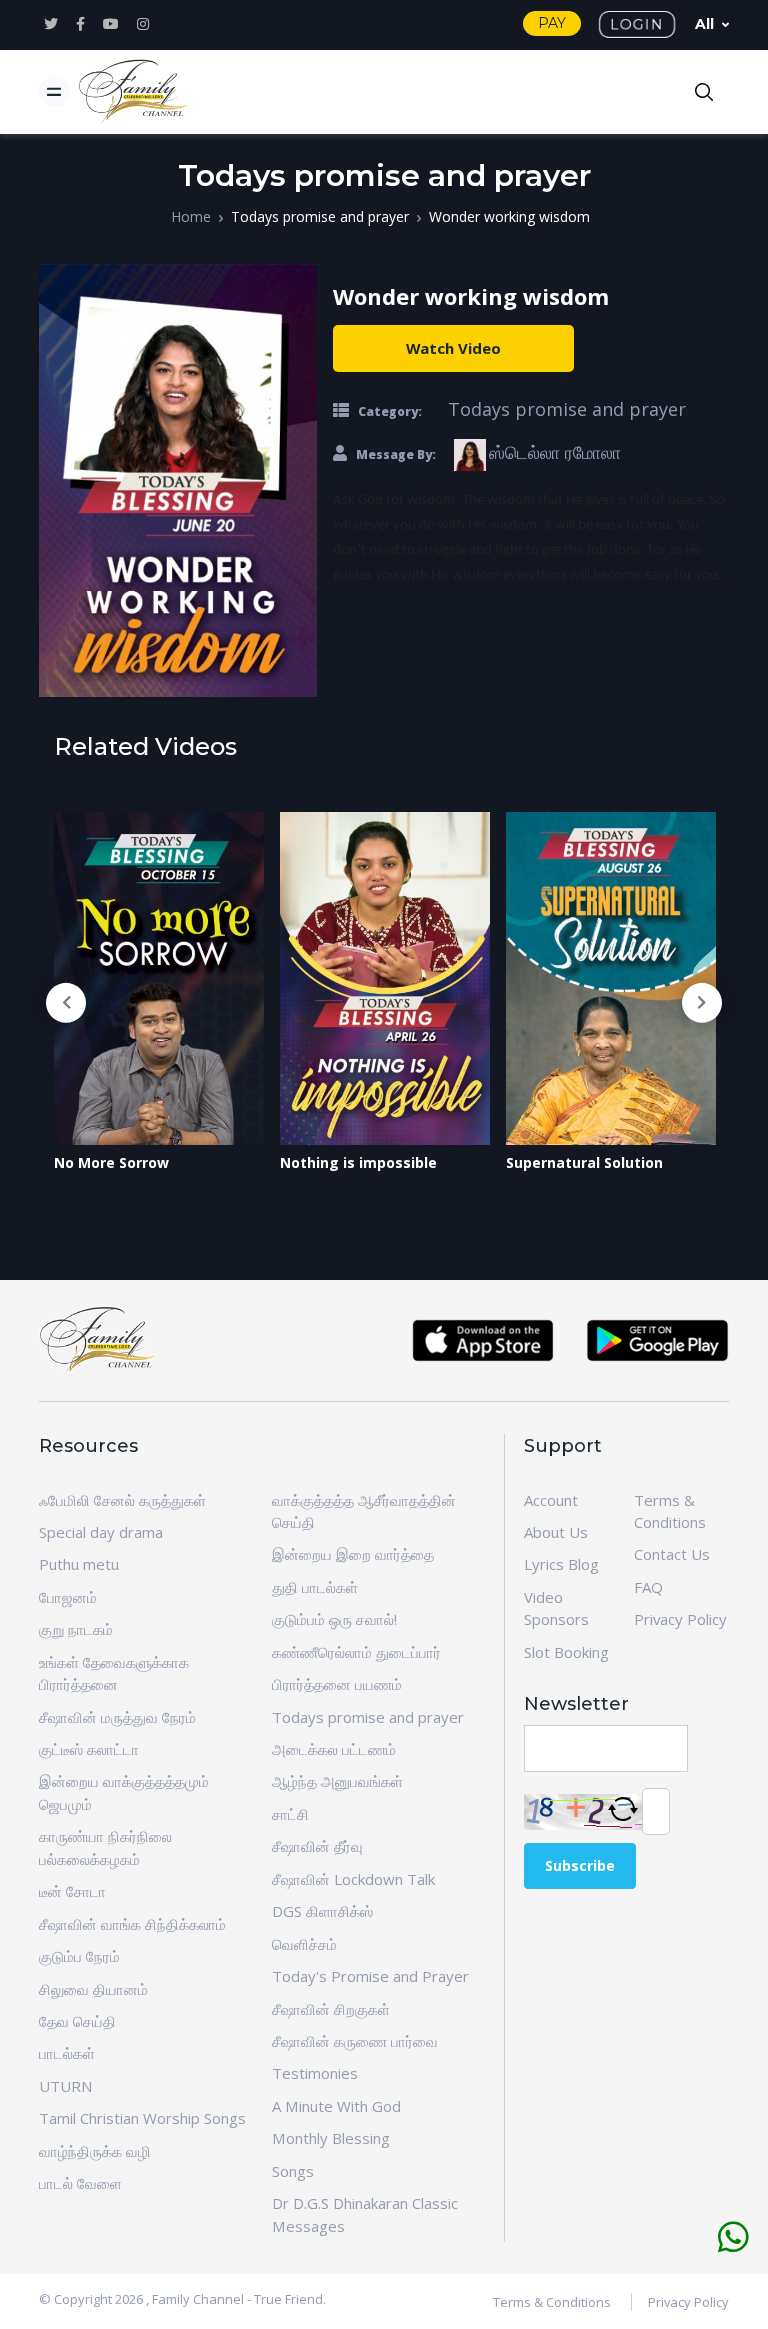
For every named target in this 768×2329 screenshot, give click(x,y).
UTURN (65, 2086)
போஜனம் (68, 1597)
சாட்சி (290, 1814)
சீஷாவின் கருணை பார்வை (355, 2041)
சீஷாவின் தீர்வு (317, 1846)
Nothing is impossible (358, 1162)
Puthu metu (79, 1564)
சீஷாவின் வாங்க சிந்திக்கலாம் (132, 1924)
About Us (556, 1532)
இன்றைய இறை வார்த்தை (353, 1554)
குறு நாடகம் (76, 1629)
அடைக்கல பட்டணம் (334, 1749)
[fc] (134, 92)
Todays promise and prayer (320, 216)
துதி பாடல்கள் (315, 1587)
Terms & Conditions (552, 2302)
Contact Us (672, 1554)
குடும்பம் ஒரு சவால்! (334, 1619)
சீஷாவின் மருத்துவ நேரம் (117, 1717)
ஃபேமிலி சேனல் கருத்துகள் (122, 1500)
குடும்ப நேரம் (79, 1956)
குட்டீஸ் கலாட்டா (89, 1749)
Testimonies (315, 2073)
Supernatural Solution (584, 1162)
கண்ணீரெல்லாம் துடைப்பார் (356, 1652)
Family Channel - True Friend (237, 2299)
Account (551, 1500)
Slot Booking (566, 1652)
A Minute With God (336, 2106)
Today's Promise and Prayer (370, 1976)
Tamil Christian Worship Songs (142, 2118)
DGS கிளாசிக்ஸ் (322, 1911)
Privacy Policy (680, 1619)
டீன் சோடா (72, 1891)
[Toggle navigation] (54, 91)
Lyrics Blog (561, 1564)
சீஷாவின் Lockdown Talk (353, 1879)
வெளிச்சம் (304, 1944)
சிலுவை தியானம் (93, 1989)
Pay (552, 23)
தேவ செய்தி (77, 2021)
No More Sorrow (111, 1162)
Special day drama (101, 1532)
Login (637, 24)
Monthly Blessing (331, 2138)
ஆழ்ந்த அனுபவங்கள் (337, 1781)
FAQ (648, 1587)
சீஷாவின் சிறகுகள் (331, 2009)
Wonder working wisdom (509, 216)
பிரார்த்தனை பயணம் (337, 1684)
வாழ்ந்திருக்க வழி (95, 2151)
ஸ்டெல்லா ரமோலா (555, 452)
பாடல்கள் (67, 2053)
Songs (293, 2171)
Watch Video (453, 348)
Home (191, 216)
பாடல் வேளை (80, 2183)
